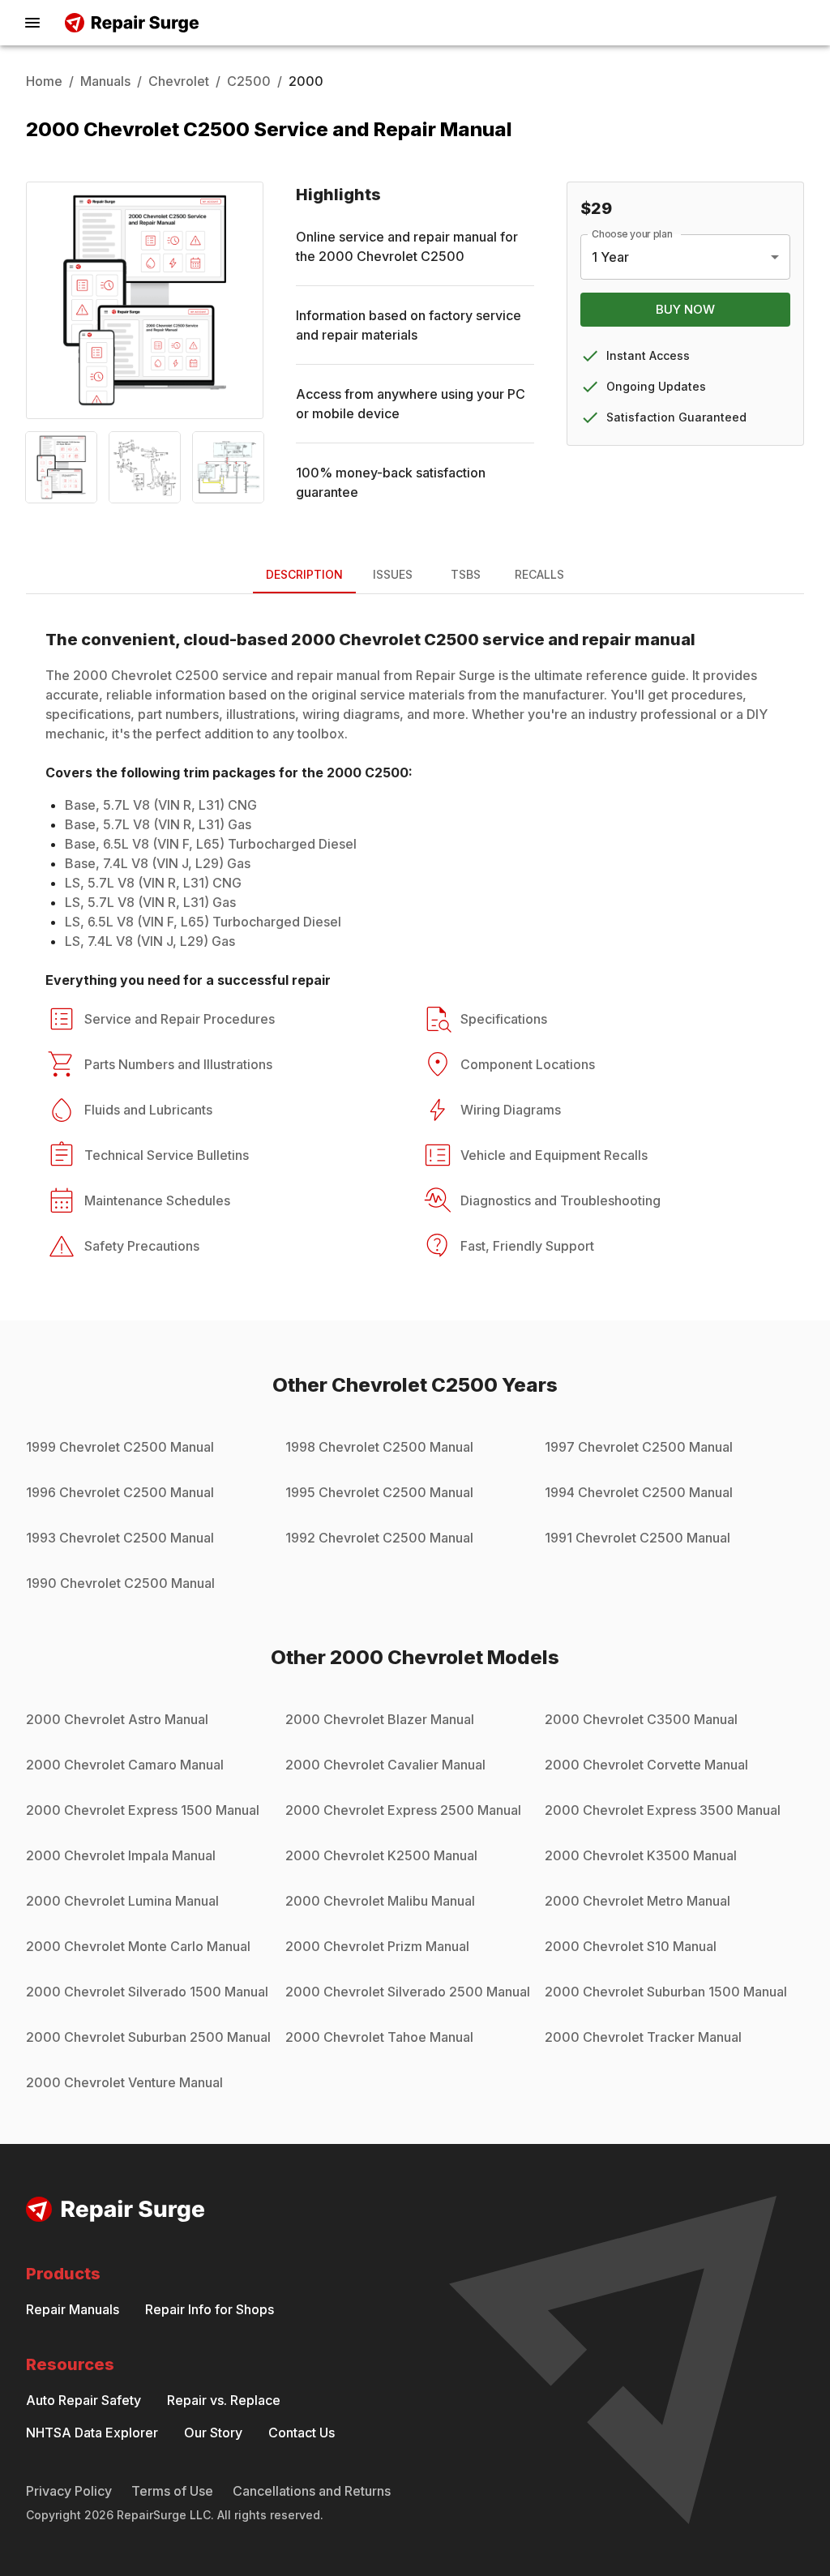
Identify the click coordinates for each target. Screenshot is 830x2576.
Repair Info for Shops (210, 2309)
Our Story (213, 2433)
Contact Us (302, 2433)
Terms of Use (172, 2491)
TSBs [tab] (466, 574)
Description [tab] (304, 574)
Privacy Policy (69, 2491)
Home (44, 81)
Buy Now (685, 309)
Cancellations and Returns (312, 2491)
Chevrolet (179, 81)
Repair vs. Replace (224, 2400)
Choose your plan (632, 234)
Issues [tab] (393, 574)
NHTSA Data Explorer (92, 2433)
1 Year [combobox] (610, 257)
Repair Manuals (73, 2309)
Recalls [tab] (539, 574)
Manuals (105, 81)
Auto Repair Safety (83, 2400)
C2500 (249, 81)
